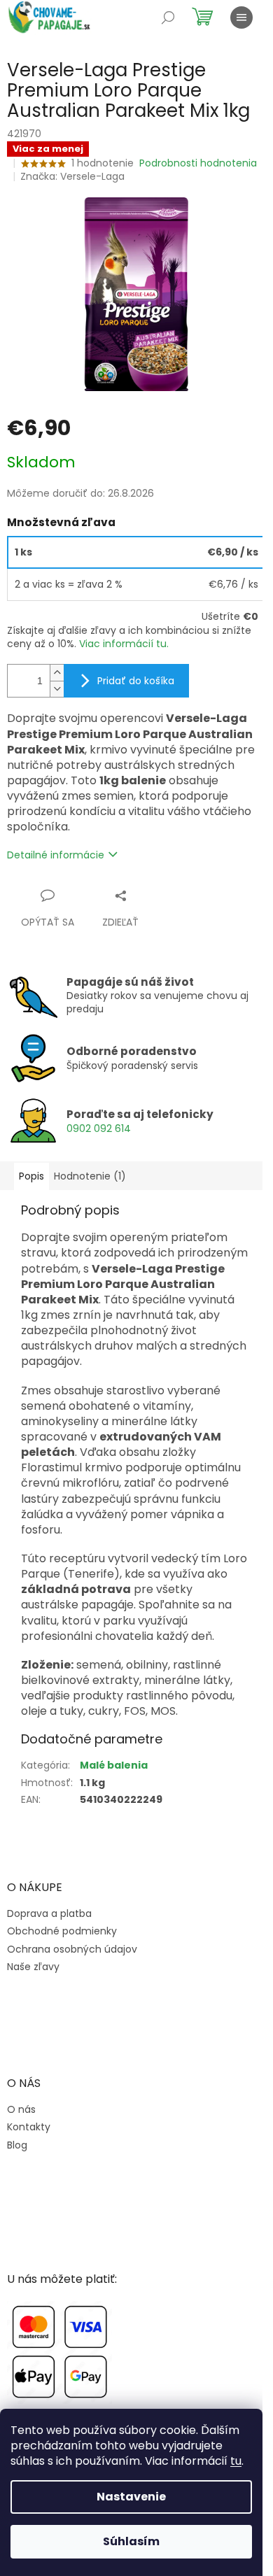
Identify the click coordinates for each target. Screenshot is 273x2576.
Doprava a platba (49, 1914)
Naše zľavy (33, 1967)
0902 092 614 (99, 1128)
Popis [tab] (31, 1176)
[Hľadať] (168, 17)
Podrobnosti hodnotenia (198, 163)
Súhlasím (131, 2541)
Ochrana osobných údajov (72, 1949)
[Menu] (241, 17)
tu (236, 2461)
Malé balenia (114, 1765)
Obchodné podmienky (62, 1931)
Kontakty (29, 2127)
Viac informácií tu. (124, 644)
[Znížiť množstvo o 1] (57, 689)
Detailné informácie (56, 855)
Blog (17, 2145)
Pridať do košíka (136, 681)
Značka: (72, 176)
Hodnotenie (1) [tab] (90, 1176)
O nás (21, 2110)
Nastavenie (131, 2497)
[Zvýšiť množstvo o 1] (57, 673)
